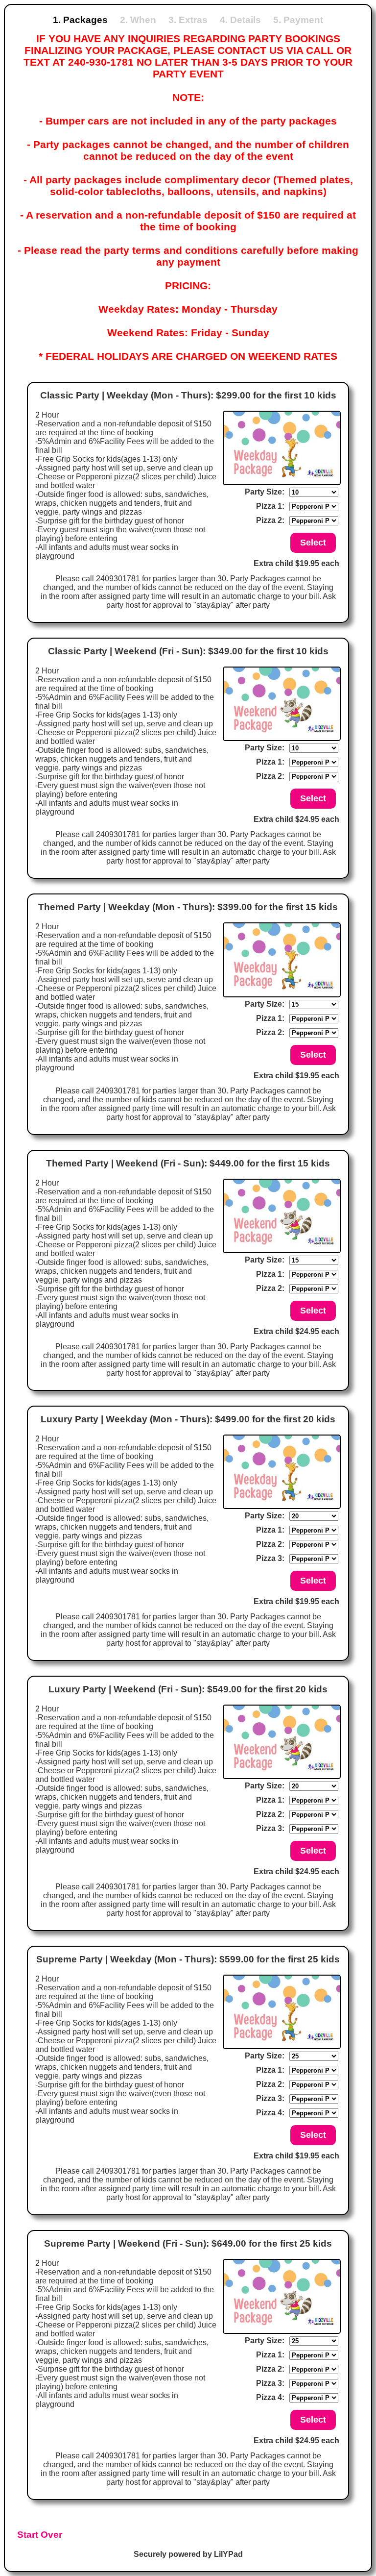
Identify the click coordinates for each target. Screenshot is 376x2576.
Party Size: (265, 492)
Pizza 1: (270, 506)
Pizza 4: (270, 2113)
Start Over (40, 2535)
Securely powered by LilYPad (188, 2554)
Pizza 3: (270, 1558)
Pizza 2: (270, 520)
